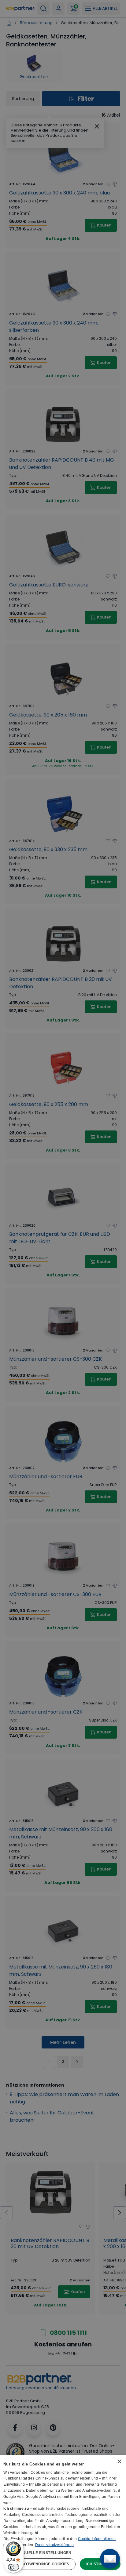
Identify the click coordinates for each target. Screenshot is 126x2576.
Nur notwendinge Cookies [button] (40, 2564)
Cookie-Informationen (97, 2539)
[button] (63, 2552)
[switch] (13, 2567)
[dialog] (63, 2516)
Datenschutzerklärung (54, 2545)
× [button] (119, 2462)
